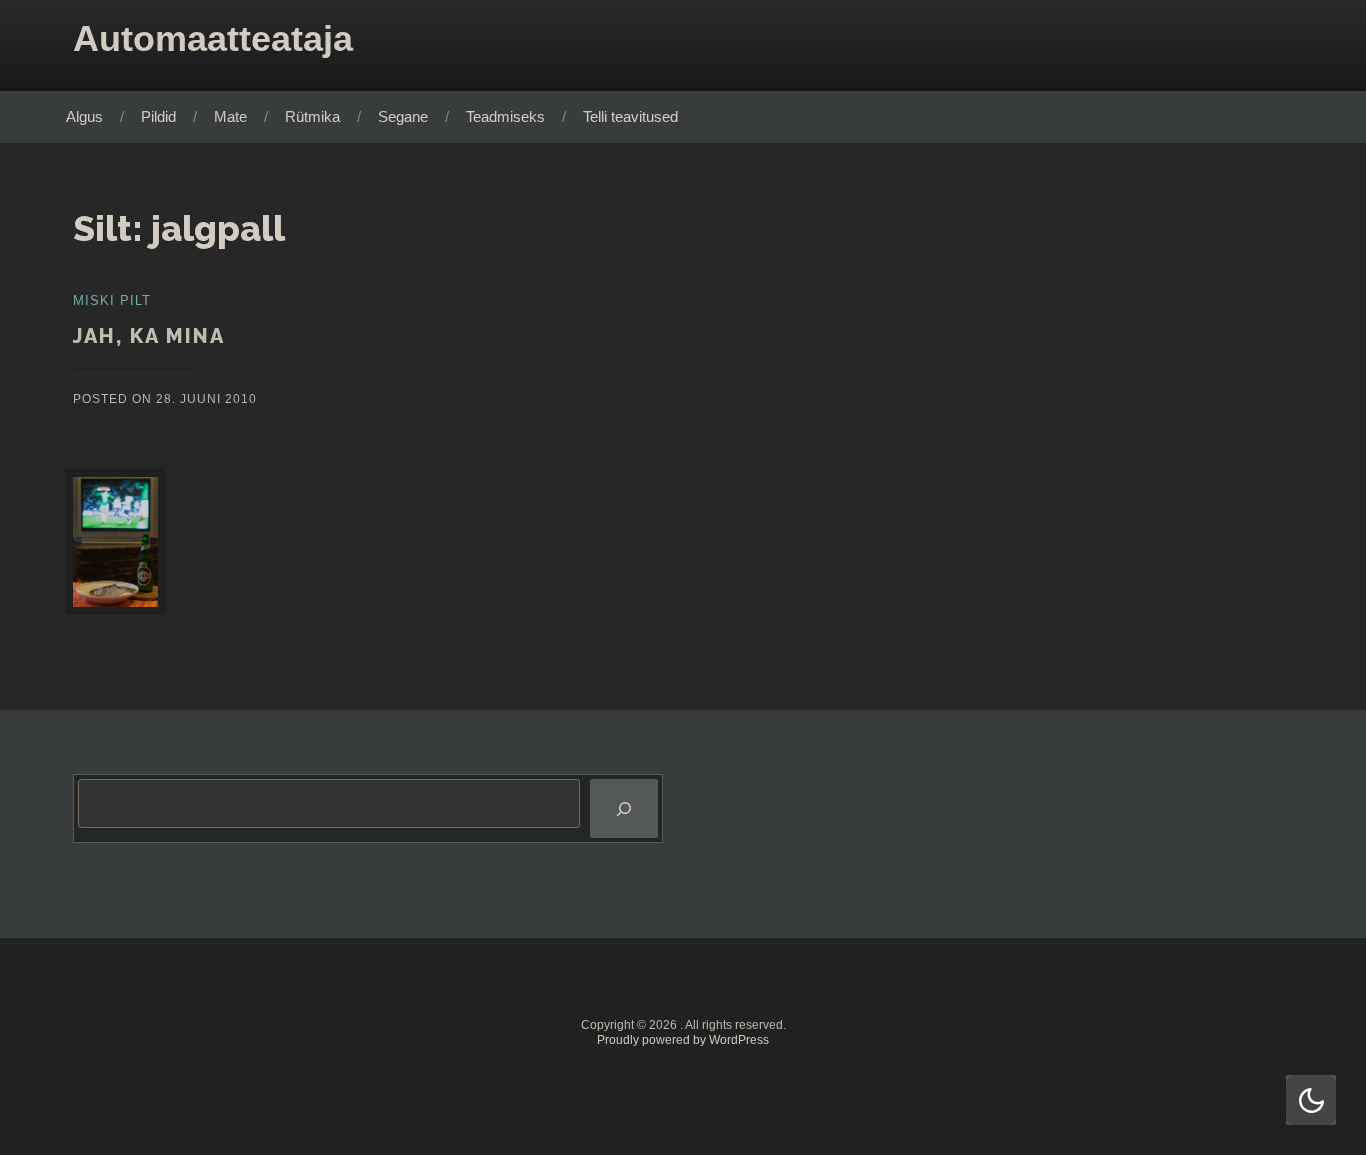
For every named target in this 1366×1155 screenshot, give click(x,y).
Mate (230, 116)
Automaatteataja (213, 38)
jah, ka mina (149, 336)
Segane (403, 116)
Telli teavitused (630, 116)
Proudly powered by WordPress (683, 1040)
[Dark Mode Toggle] (1311, 1100)
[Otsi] (624, 808)
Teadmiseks (505, 116)
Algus (84, 116)
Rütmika (312, 116)
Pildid (158, 116)
